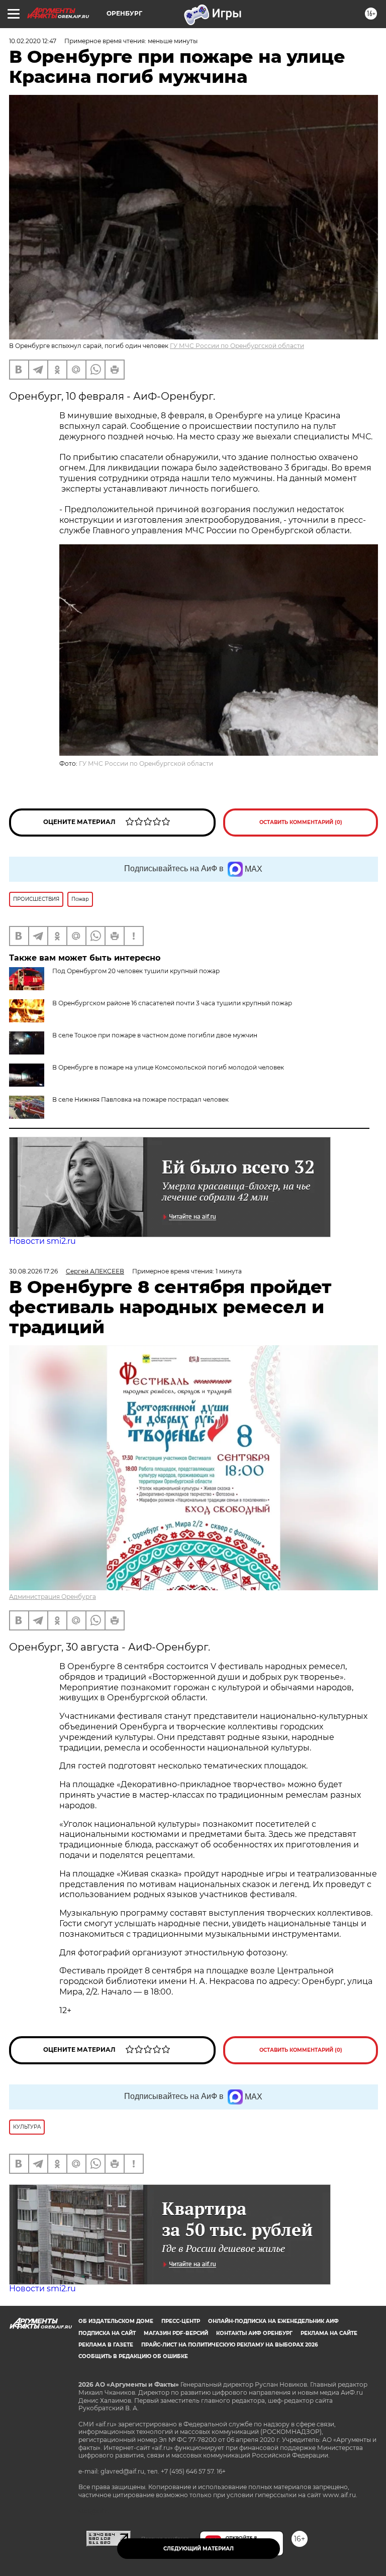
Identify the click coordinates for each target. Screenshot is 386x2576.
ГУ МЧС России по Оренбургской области (237, 346)
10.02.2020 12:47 (33, 41)
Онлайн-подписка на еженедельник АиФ (273, 2321)
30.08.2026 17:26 (33, 1271)
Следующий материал (199, 2549)
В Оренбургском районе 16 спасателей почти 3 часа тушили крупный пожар (172, 1003)
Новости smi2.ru (42, 1241)
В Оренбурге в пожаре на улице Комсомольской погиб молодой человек (168, 1067)
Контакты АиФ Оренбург (254, 2333)
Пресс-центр (181, 2321)
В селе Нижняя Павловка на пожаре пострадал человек (140, 1099)
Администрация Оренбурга (53, 1597)
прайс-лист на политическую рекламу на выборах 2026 (229, 2345)
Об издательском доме (116, 2321)
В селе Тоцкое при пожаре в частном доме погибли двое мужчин (155, 1035)
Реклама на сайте (329, 2333)
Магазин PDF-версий (176, 2333)
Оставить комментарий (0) (301, 822)
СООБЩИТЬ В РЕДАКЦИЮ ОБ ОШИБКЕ (133, 2356)
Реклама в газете (106, 2345)
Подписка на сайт (107, 2333)
